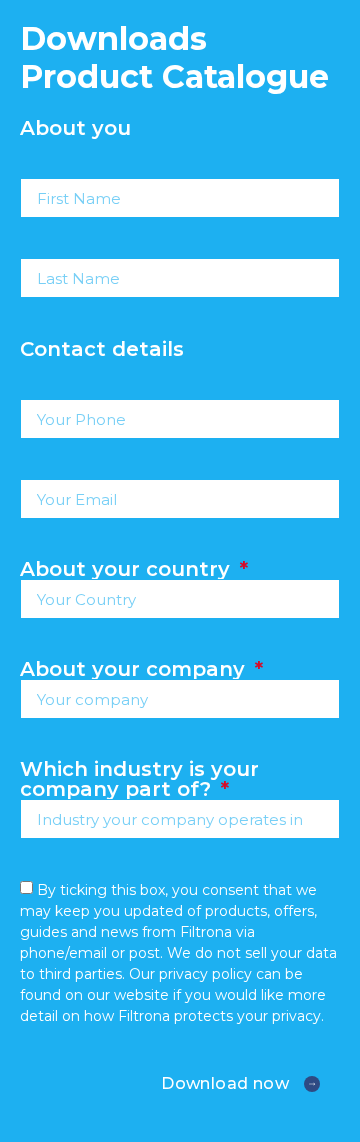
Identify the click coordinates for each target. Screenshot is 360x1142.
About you (75, 128)
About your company (135, 669)
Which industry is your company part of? (139, 779)
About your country (128, 569)
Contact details (102, 349)
